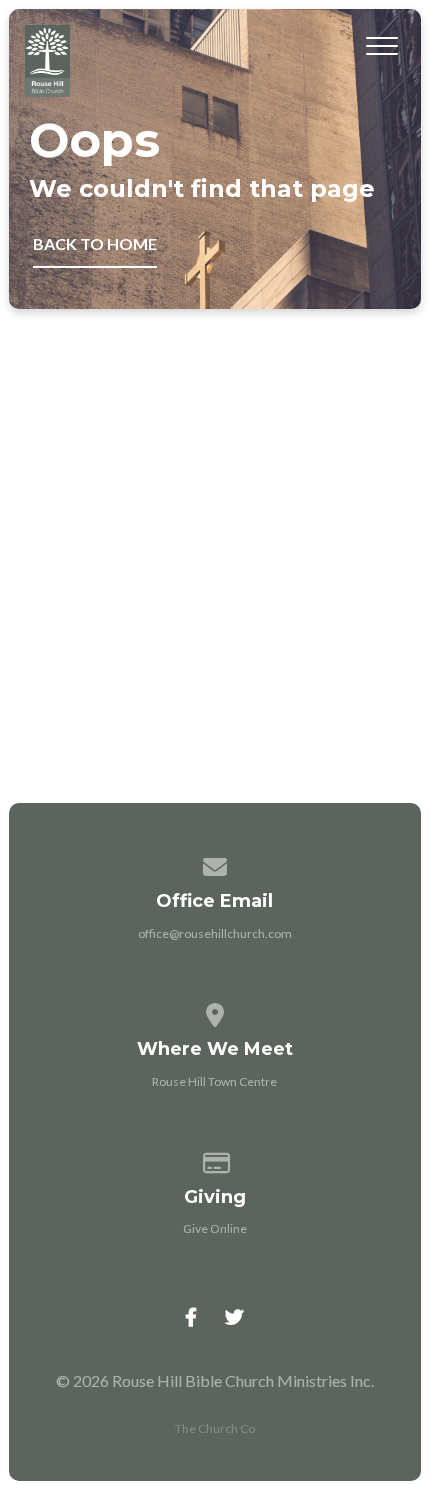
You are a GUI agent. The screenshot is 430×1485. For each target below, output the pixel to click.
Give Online (215, 1228)
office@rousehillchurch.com (215, 933)
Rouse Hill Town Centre (214, 1081)
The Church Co (215, 1428)
